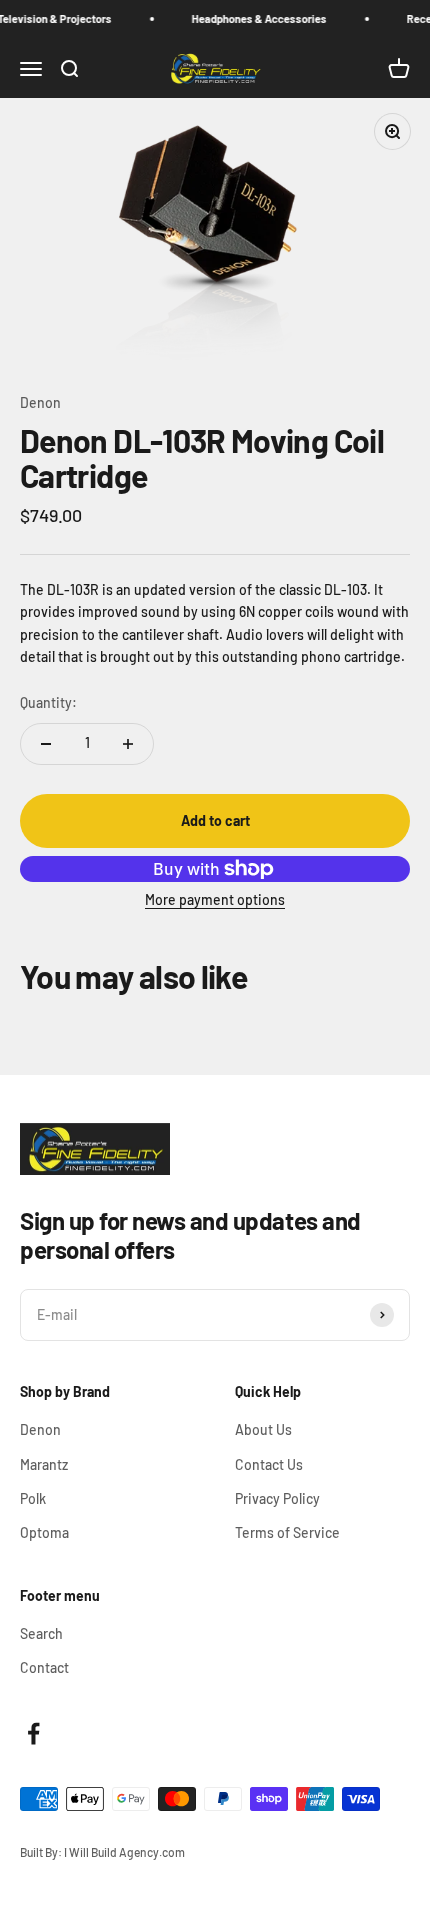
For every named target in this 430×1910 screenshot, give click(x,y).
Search (41, 1633)
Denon (40, 402)
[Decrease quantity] (46, 744)
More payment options (215, 899)
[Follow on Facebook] (33, 1733)
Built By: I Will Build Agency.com (102, 1852)
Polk (33, 1498)
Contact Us (269, 1464)
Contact (44, 1667)
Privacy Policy (277, 1498)
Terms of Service (287, 1532)
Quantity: (48, 702)
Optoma (44, 1532)
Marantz (44, 1464)
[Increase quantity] (128, 744)
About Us (263, 1429)
